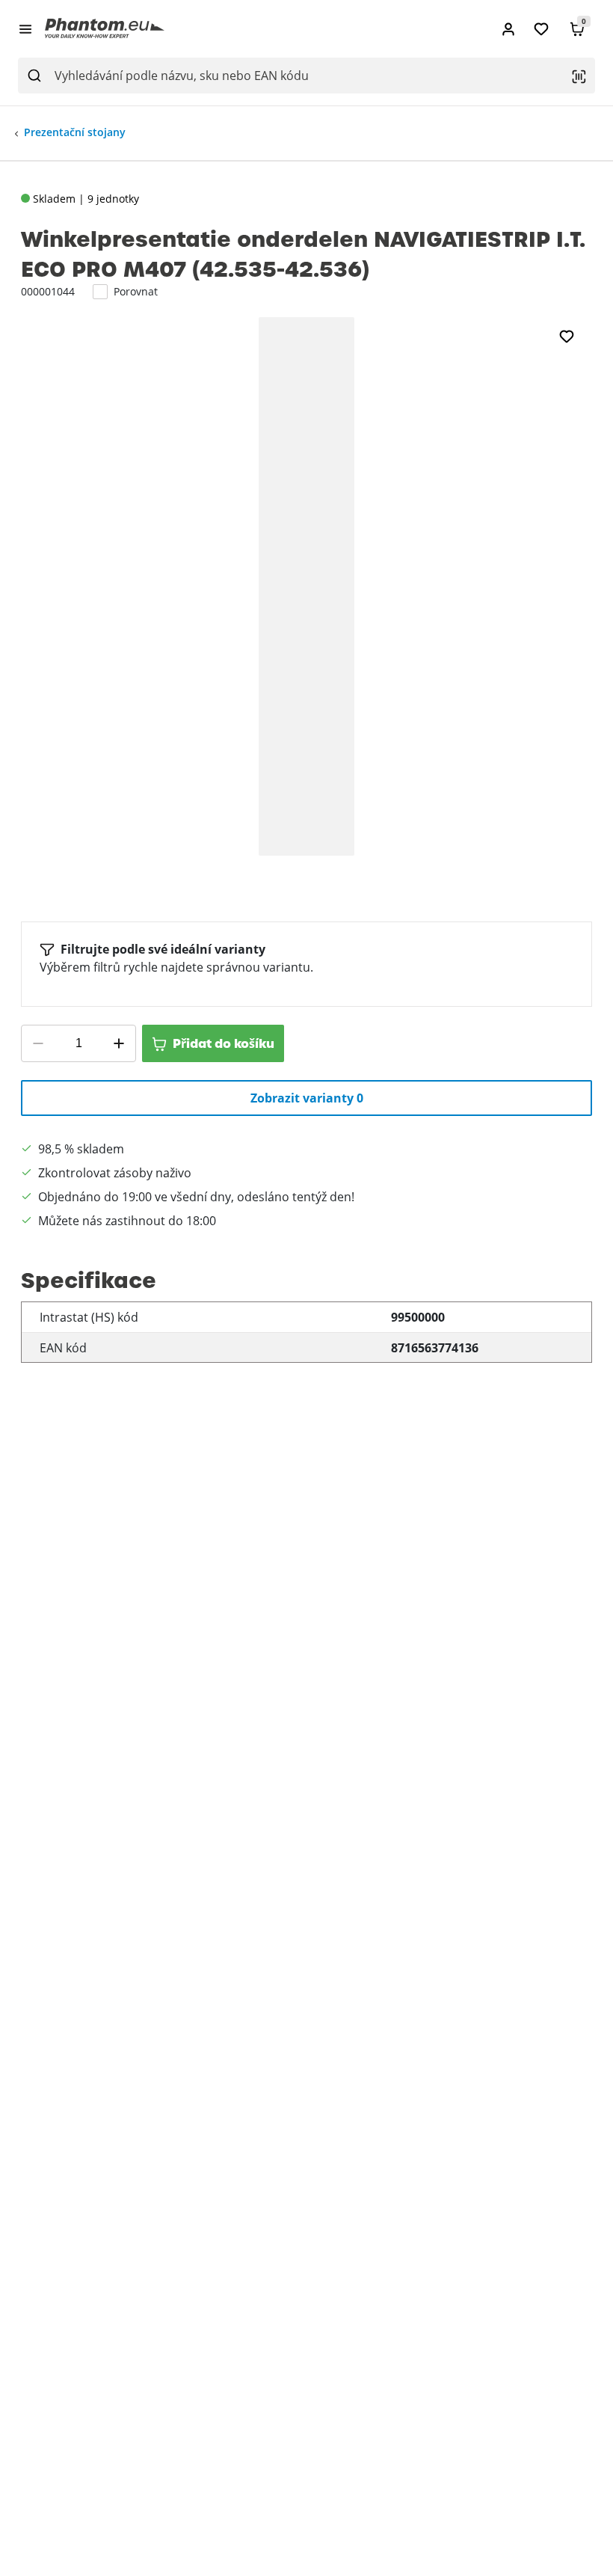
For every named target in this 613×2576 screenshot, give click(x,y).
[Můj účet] (508, 29)
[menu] (25, 28)
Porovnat (136, 291)
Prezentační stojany (75, 132)
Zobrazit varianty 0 (307, 1098)
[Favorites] (541, 29)
